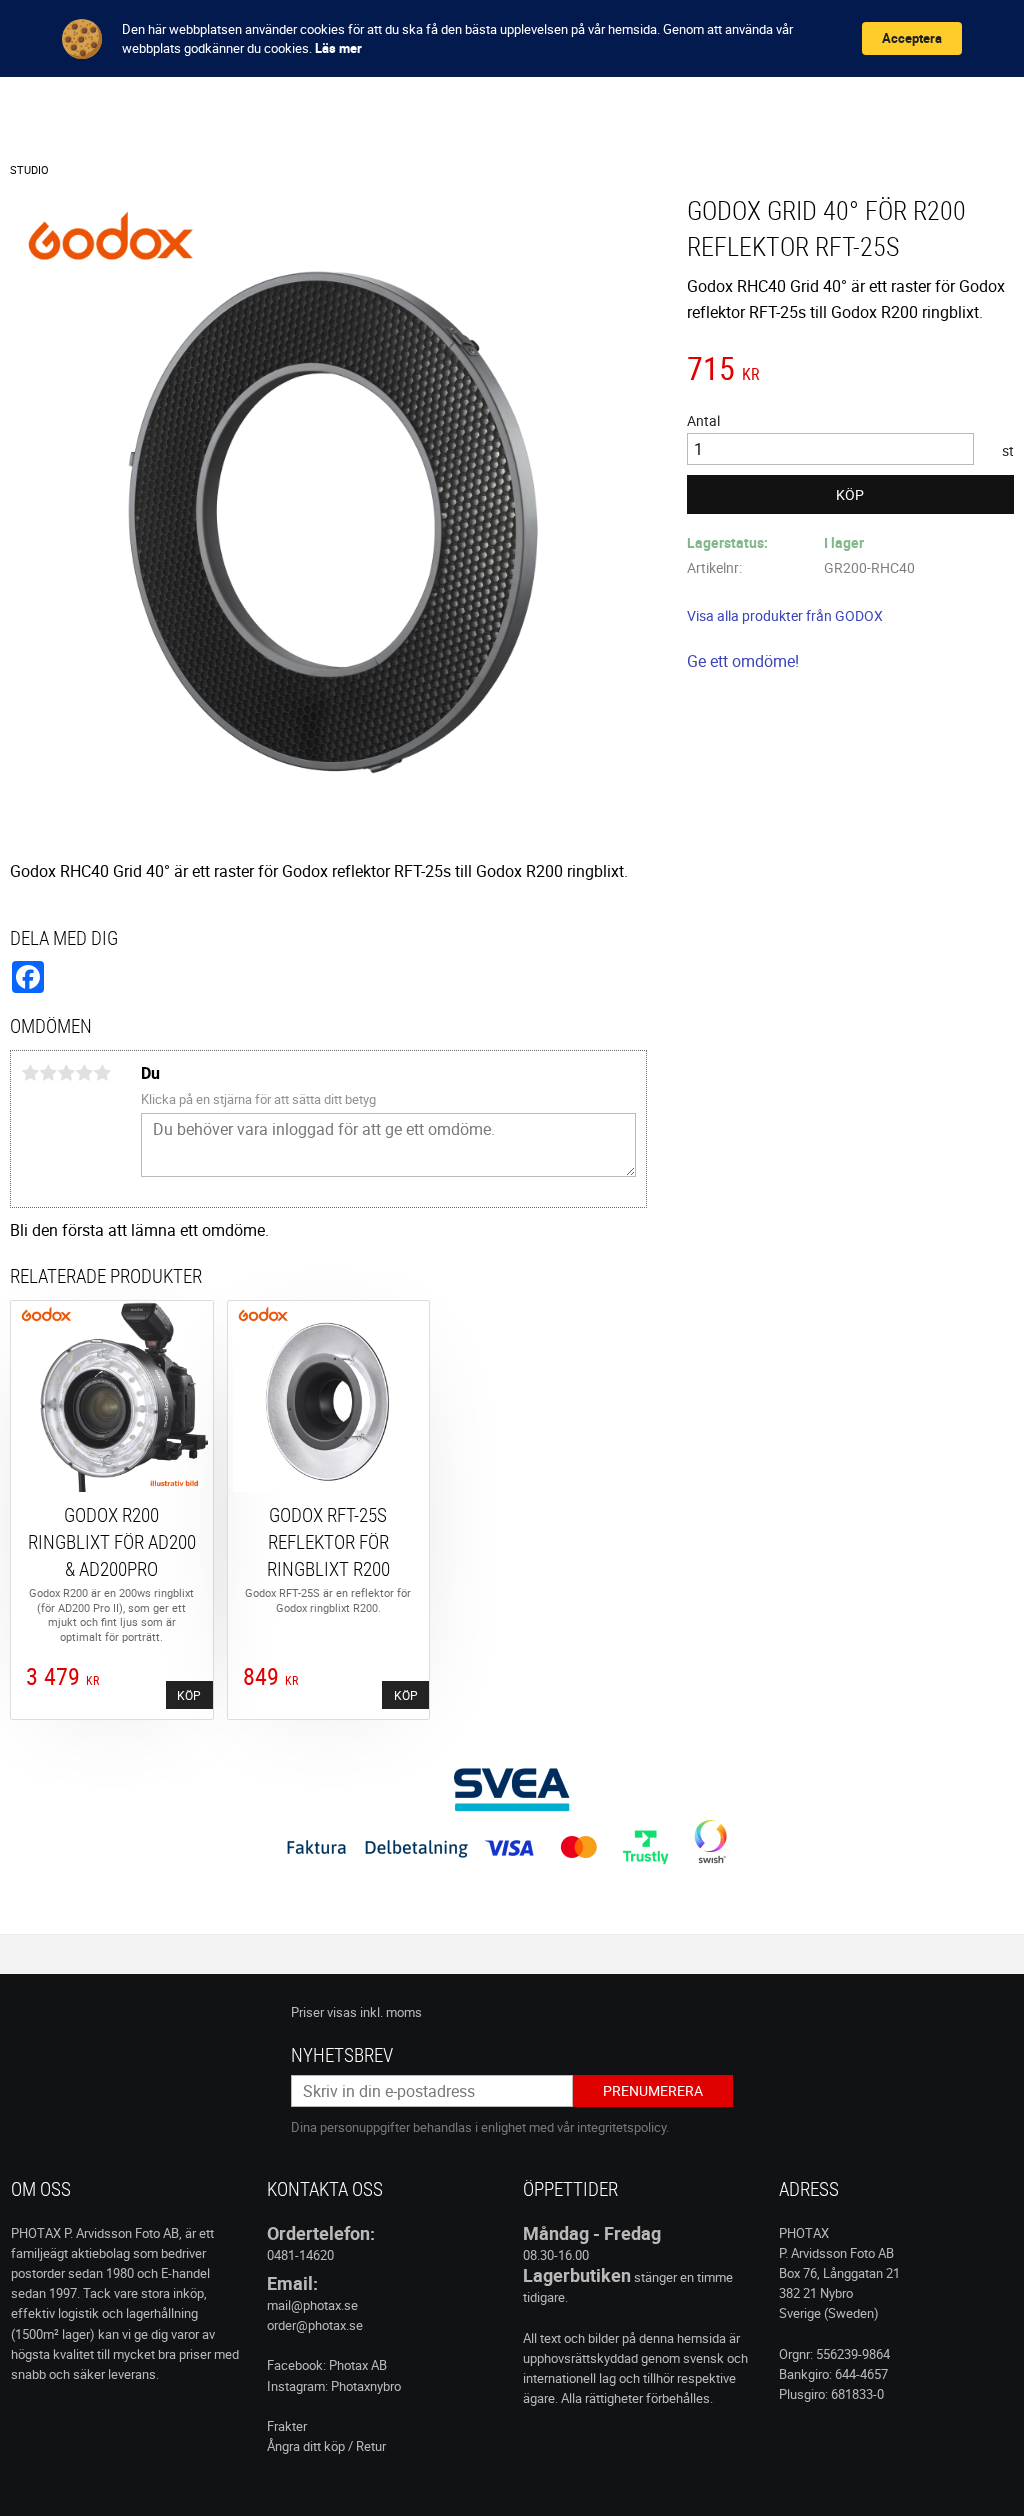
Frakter (287, 2426)
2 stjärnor (48, 1073)
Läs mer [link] (338, 48)
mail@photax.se (312, 2305)
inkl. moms (391, 2012)
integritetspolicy (621, 2127)
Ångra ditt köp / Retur (326, 2446)
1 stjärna (30, 1073)
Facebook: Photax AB (327, 2365)
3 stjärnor (66, 1073)
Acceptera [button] (912, 38)
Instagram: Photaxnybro (334, 2386)
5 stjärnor (102, 1073)
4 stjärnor (84, 1073)
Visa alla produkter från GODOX (785, 615)
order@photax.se (315, 2325)
